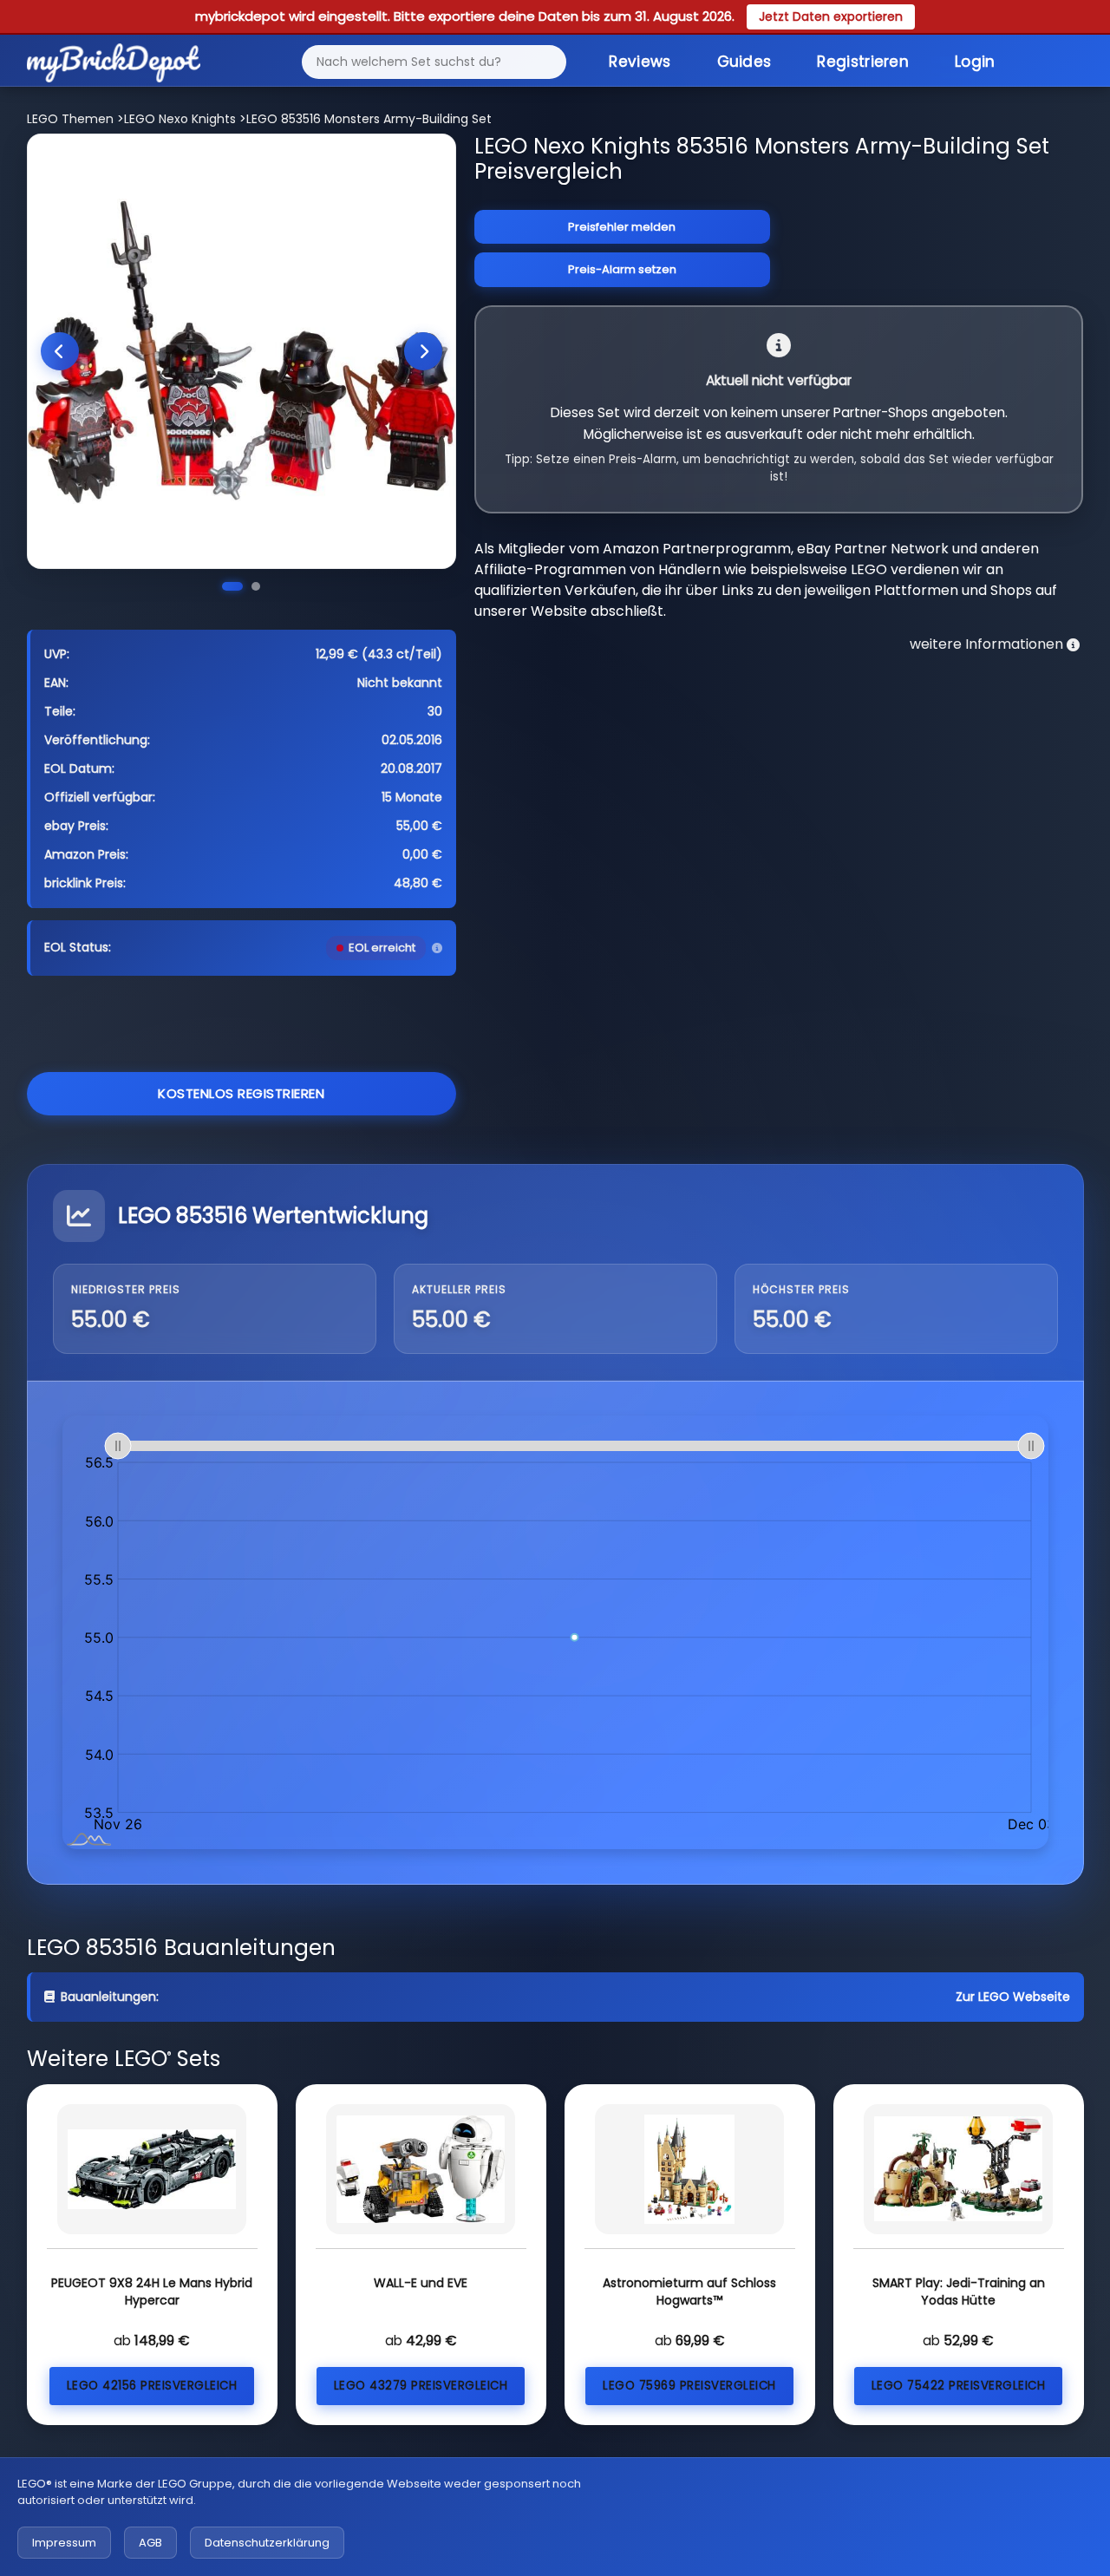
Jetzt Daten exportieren (831, 16)
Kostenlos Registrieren (241, 1093)
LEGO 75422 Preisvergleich (959, 2386)
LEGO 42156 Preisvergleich (152, 2386)
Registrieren (863, 62)
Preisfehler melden (622, 227)
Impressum (64, 2543)
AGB (150, 2543)
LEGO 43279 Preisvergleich (421, 2386)
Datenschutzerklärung (267, 2543)
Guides (744, 62)
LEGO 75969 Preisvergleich (689, 2386)
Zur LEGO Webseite (1013, 1997)
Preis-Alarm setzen (622, 269)
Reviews (640, 62)
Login (975, 62)
